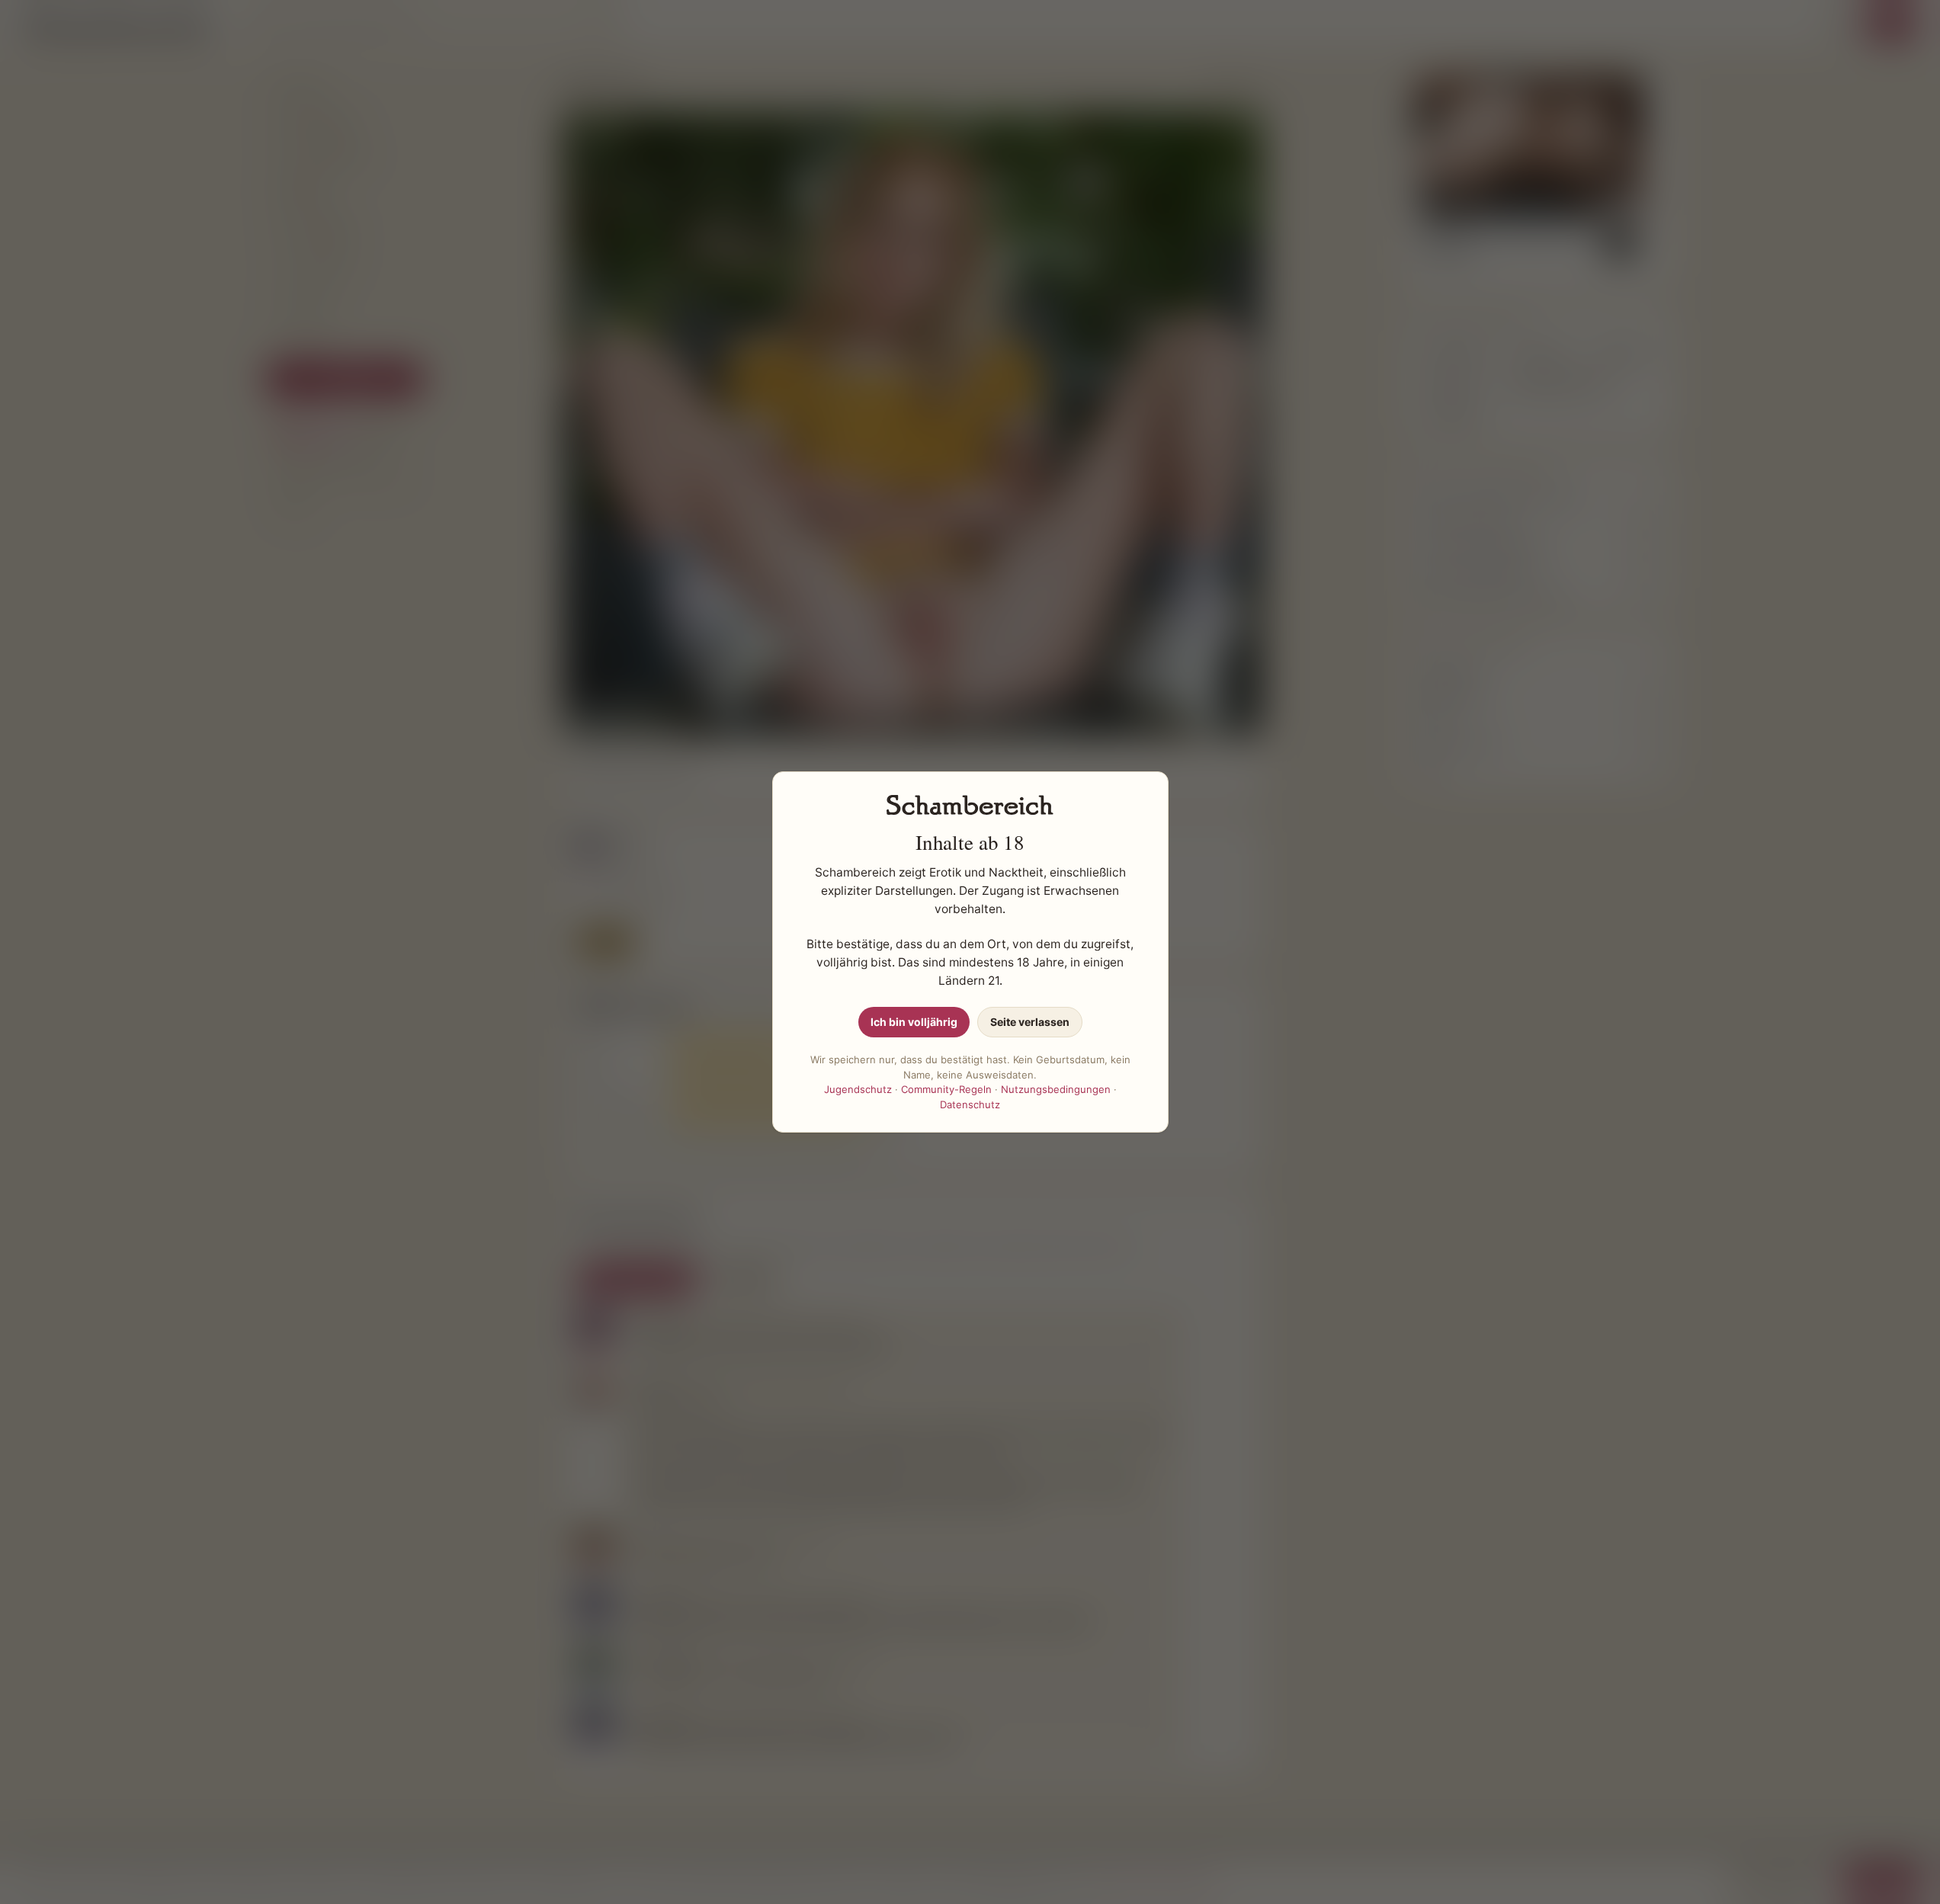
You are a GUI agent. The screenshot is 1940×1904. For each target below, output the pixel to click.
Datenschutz (970, 1104)
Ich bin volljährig (914, 1022)
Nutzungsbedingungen (1056, 1089)
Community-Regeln (946, 1089)
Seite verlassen (1030, 1022)
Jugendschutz (858, 1089)
